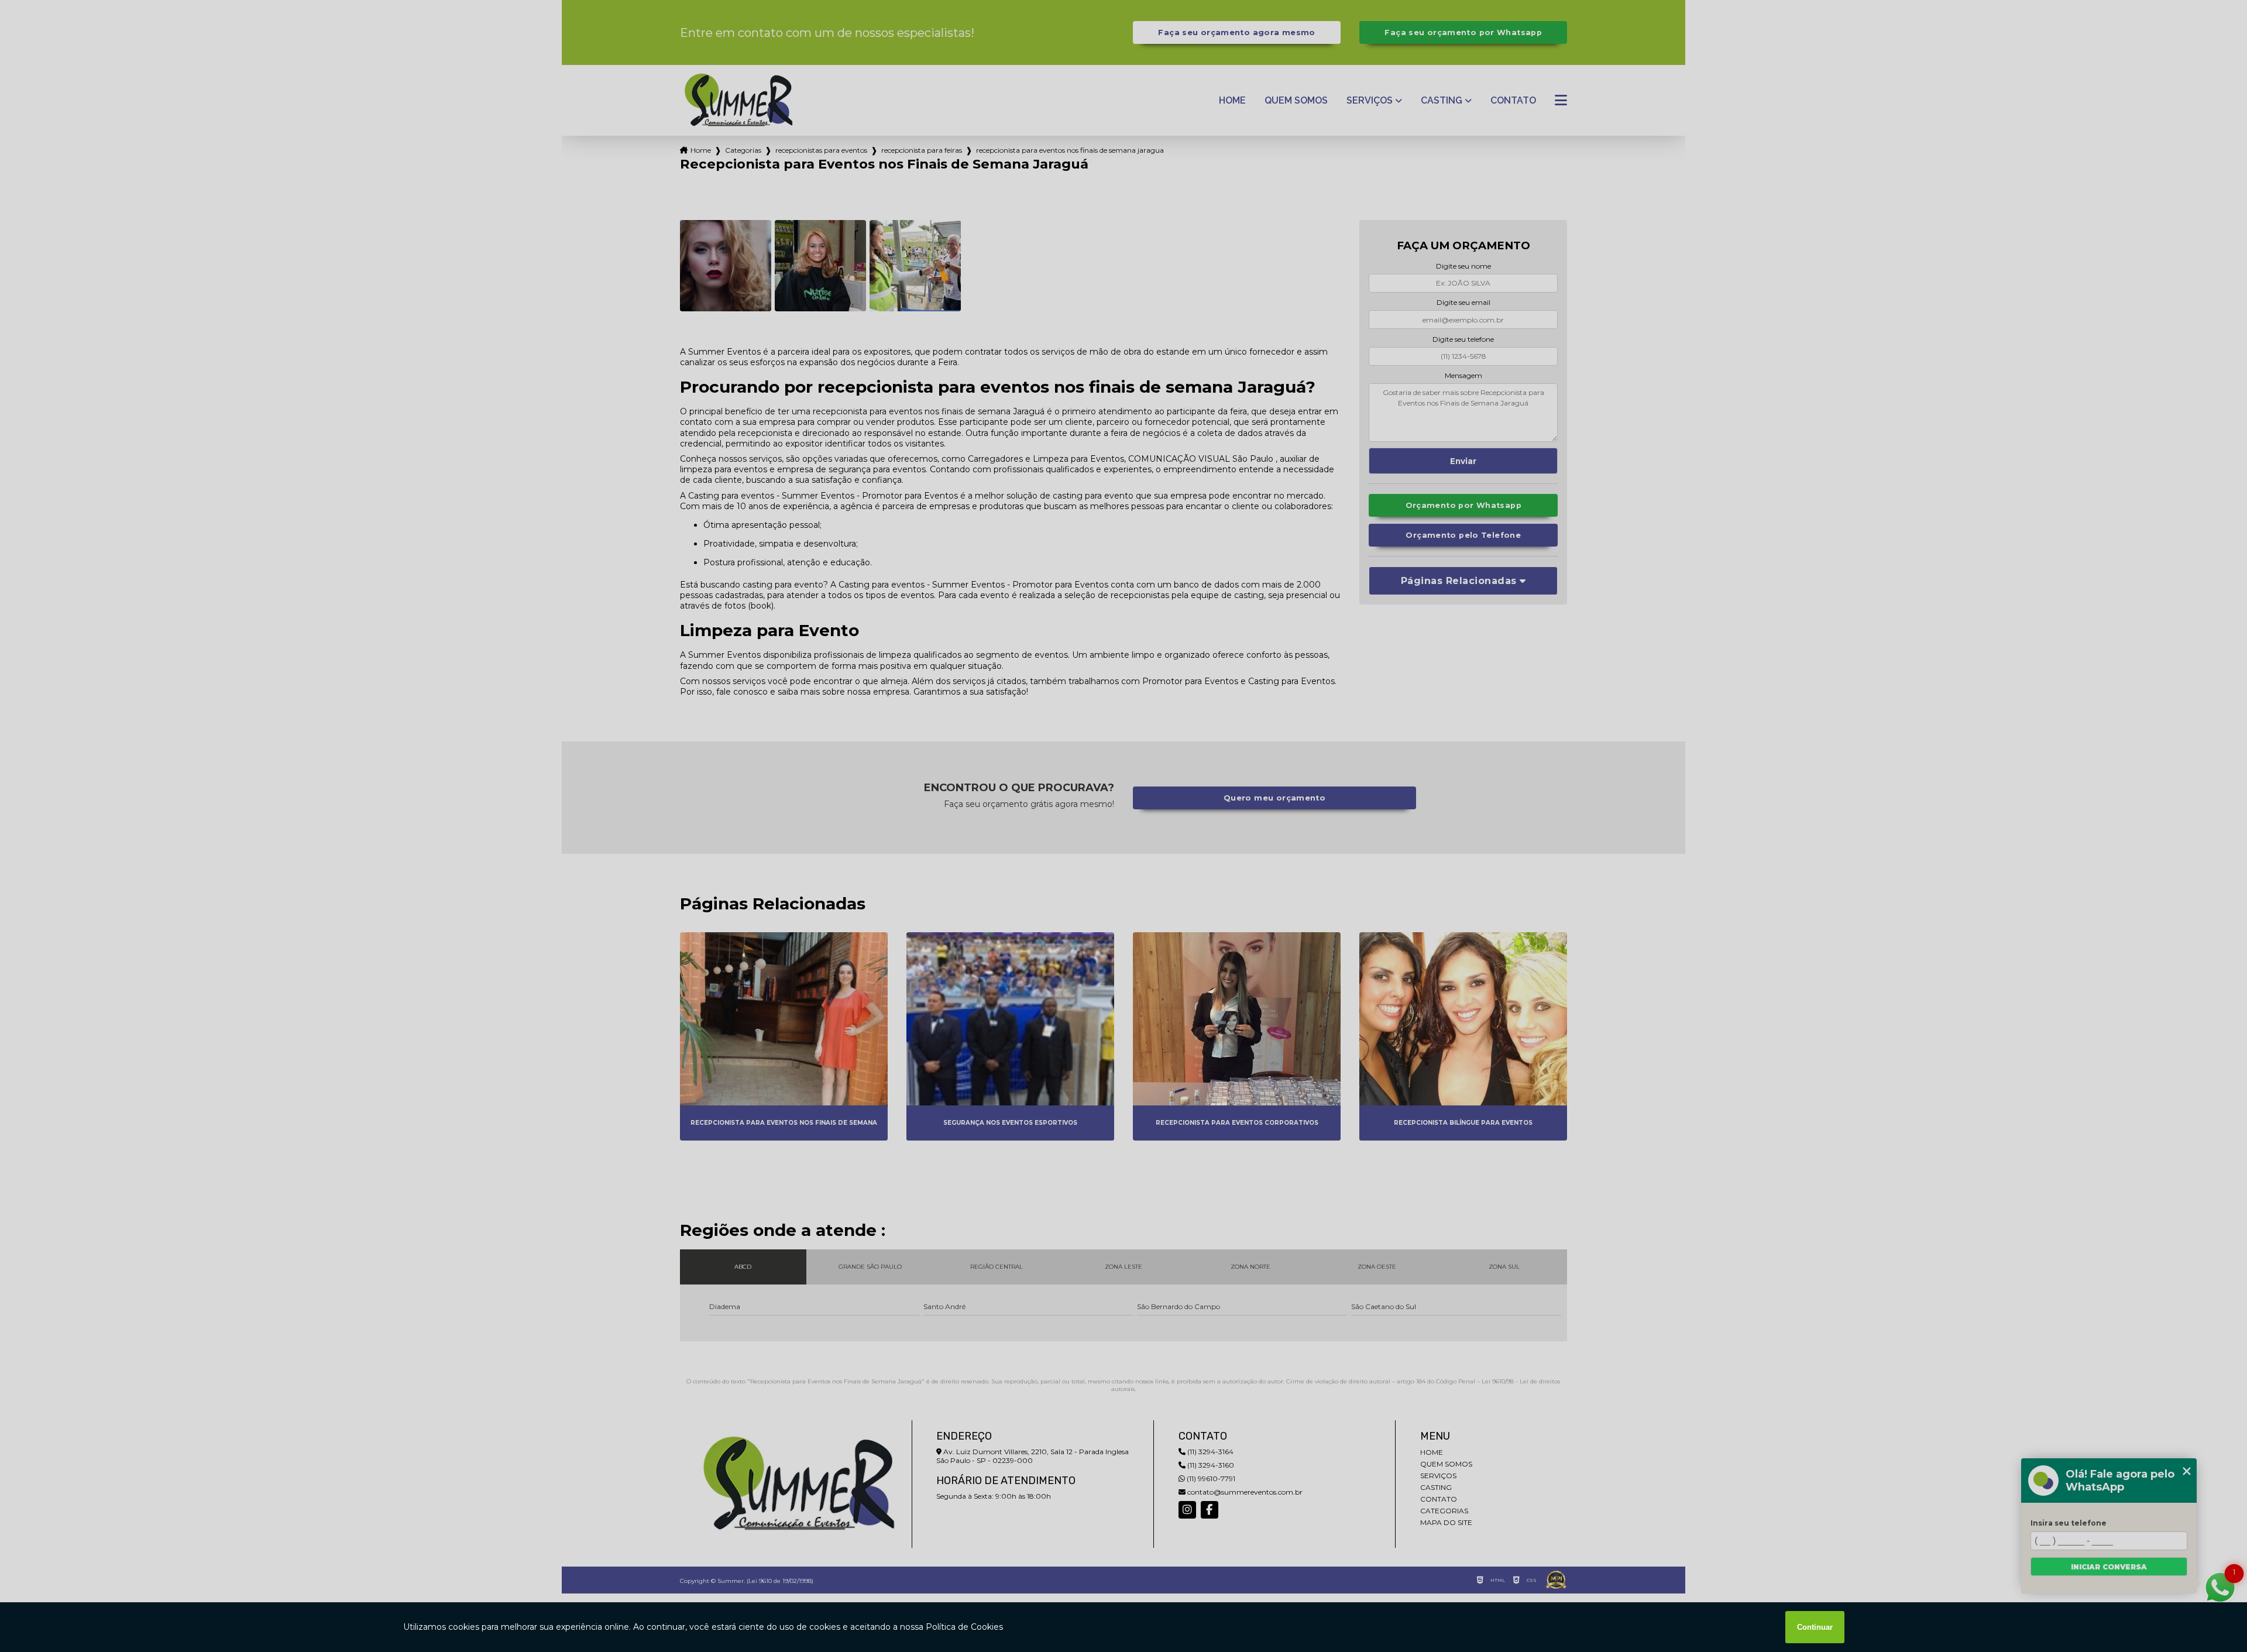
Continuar (1815, 1627)
